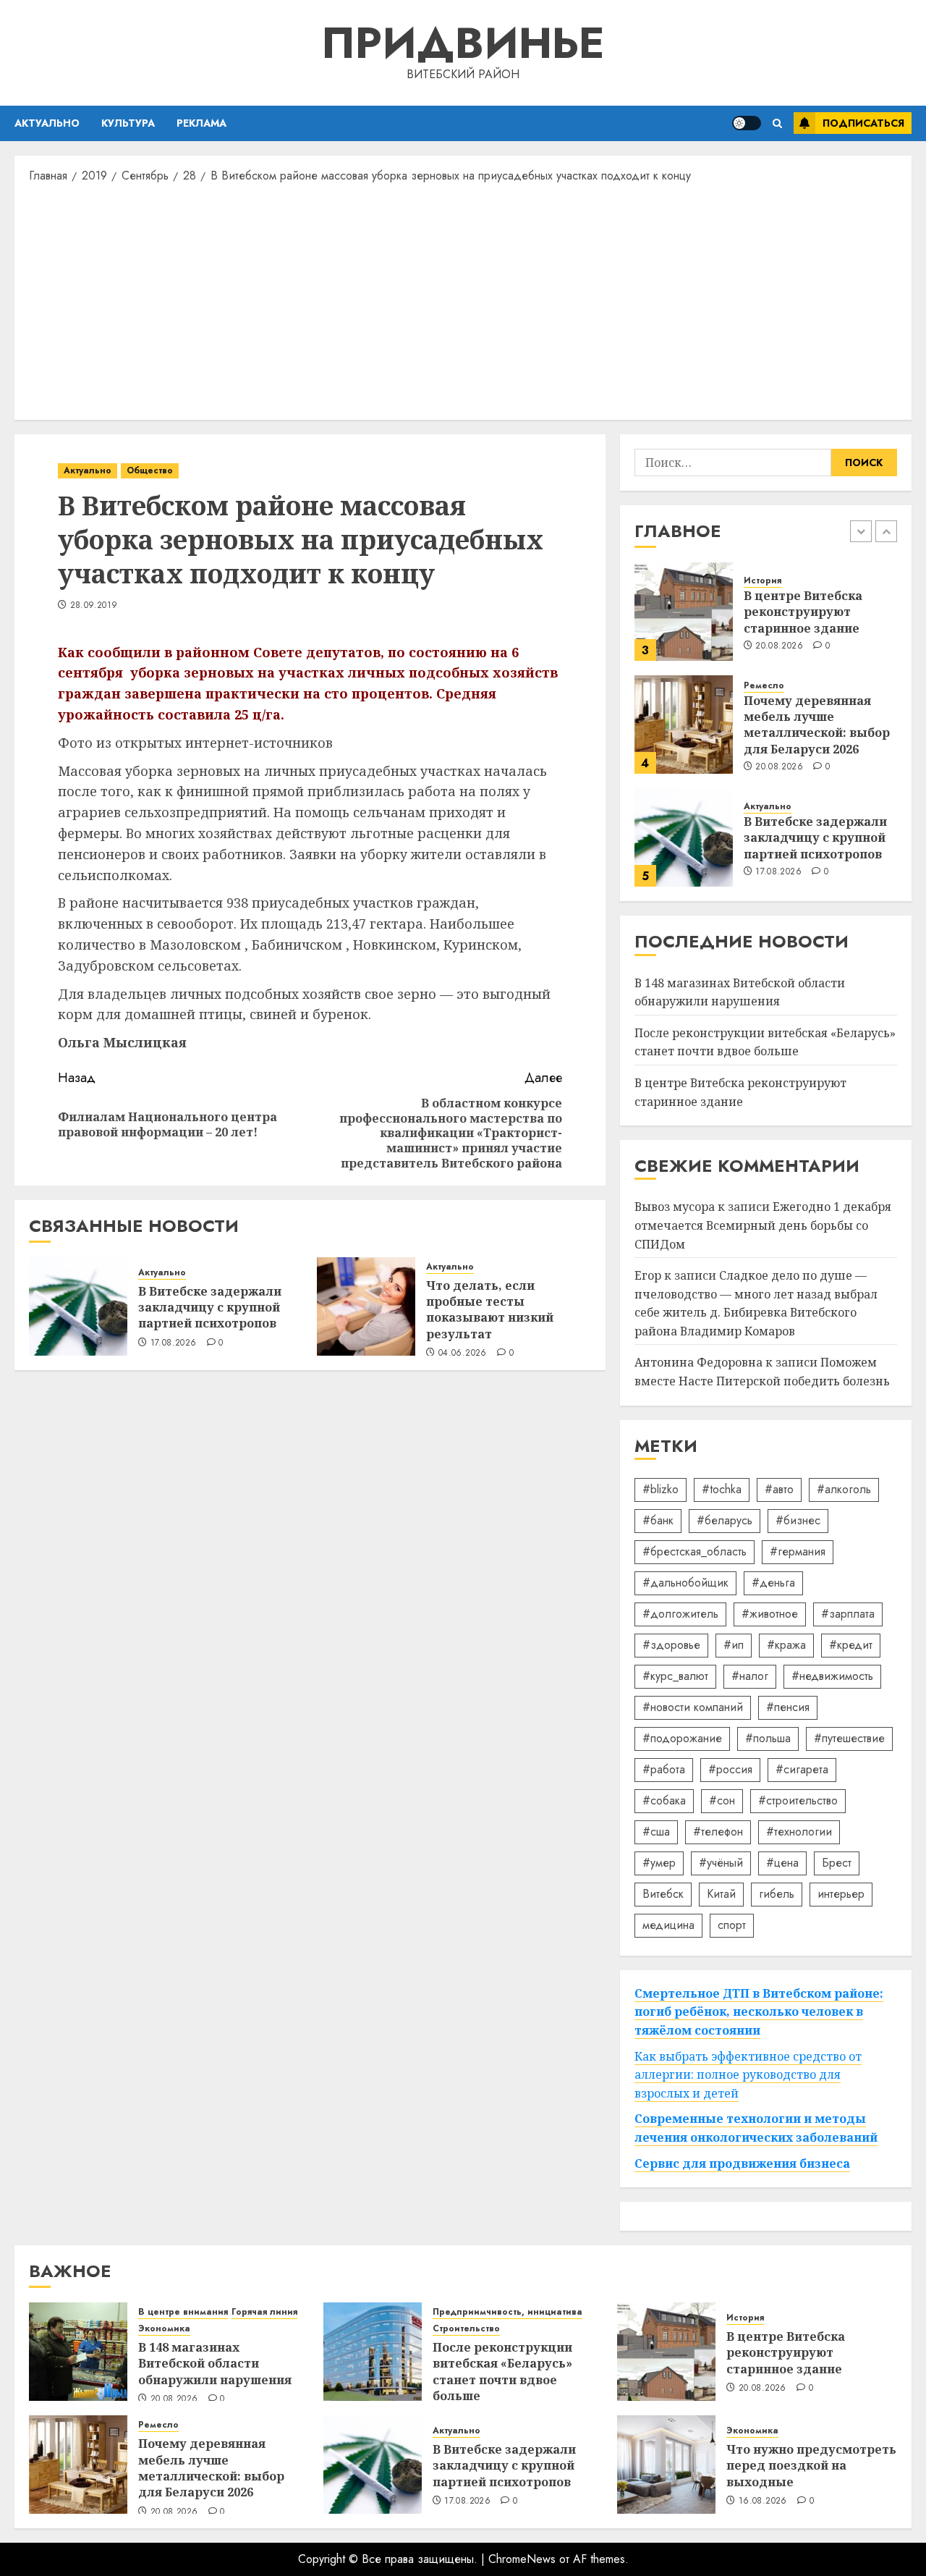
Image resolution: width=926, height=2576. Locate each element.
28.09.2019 (94, 606)
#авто (779, 1489)
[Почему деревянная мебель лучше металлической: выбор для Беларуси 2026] (684, 725)
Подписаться (863, 123)
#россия (730, 1769)
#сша (656, 1832)
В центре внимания (183, 2312)
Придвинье (463, 43)
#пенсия (788, 1707)
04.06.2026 (463, 1354)
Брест (837, 1863)
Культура (128, 123)
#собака (664, 1800)
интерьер (841, 1894)
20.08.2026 (779, 646)
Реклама (201, 123)
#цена (782, 1863)
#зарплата (848, 1614)
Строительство (466, 2329)
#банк (658, 1520)
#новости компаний (693, 1707)
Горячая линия (264, 2312)
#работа (664, 1769)
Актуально (47, 123)
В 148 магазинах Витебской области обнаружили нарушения (215, 2364)
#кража (786, 1645)
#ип (734, 1645)
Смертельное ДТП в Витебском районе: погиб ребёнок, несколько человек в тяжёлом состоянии (759, 2012)
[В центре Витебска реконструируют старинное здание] (684, 612)
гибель (777, 1894)
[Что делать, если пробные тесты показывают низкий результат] (366, 1306)
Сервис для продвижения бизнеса (742, 2163)
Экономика (164, 2329)
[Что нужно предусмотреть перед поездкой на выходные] (666, 2465)
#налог (750, 1676)
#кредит (851, 1645)
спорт (732, 1925)
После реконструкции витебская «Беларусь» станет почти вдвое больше (765, 1042)
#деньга (773, 1583)
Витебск (663, 1894)
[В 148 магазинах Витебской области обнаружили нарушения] (78, 2352)
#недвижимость (832, 1676)
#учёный (721, 1863)
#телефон (718, 1832)
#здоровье (671, 1645)
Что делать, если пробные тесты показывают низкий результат (490, 1310)
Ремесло (764, 686)
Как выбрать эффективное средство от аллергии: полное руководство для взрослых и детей (748, 2075)
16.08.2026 (763, 2501)
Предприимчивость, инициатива (507, 2312)
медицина (668, 1925)
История (763, 581)
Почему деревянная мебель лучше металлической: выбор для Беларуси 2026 (817, 725)
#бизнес (798, 1520)
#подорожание (682, 1738)
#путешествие (849, 1738)
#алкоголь (844, 1489)
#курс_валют (675, 1676)
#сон (722, 1800)
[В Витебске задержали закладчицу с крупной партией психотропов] (78, 1306)
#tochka (722, 1489)
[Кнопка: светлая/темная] (747, 123)
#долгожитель (680, 1614)
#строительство (798, 1800)
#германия (798, 1551)
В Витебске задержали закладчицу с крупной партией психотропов (210, 1308)
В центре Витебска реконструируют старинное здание (803, 612)
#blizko (660, 1489)
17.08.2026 (174, 1343)
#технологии (799, 1832)
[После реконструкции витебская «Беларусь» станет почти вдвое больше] (373, 2352)
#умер (659, 1863)
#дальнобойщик (685, 1583)
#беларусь (725, 1520)
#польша (768, 1738)
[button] (777, 123)
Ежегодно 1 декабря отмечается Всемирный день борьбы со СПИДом (763, 1225)
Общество (150, 470)
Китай (721, 1894)
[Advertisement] (463, 300)
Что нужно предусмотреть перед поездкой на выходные (811, 2466)
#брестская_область (694, 1551)
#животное (770, 1614)
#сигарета (802, 1769)
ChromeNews (522, 2559)
